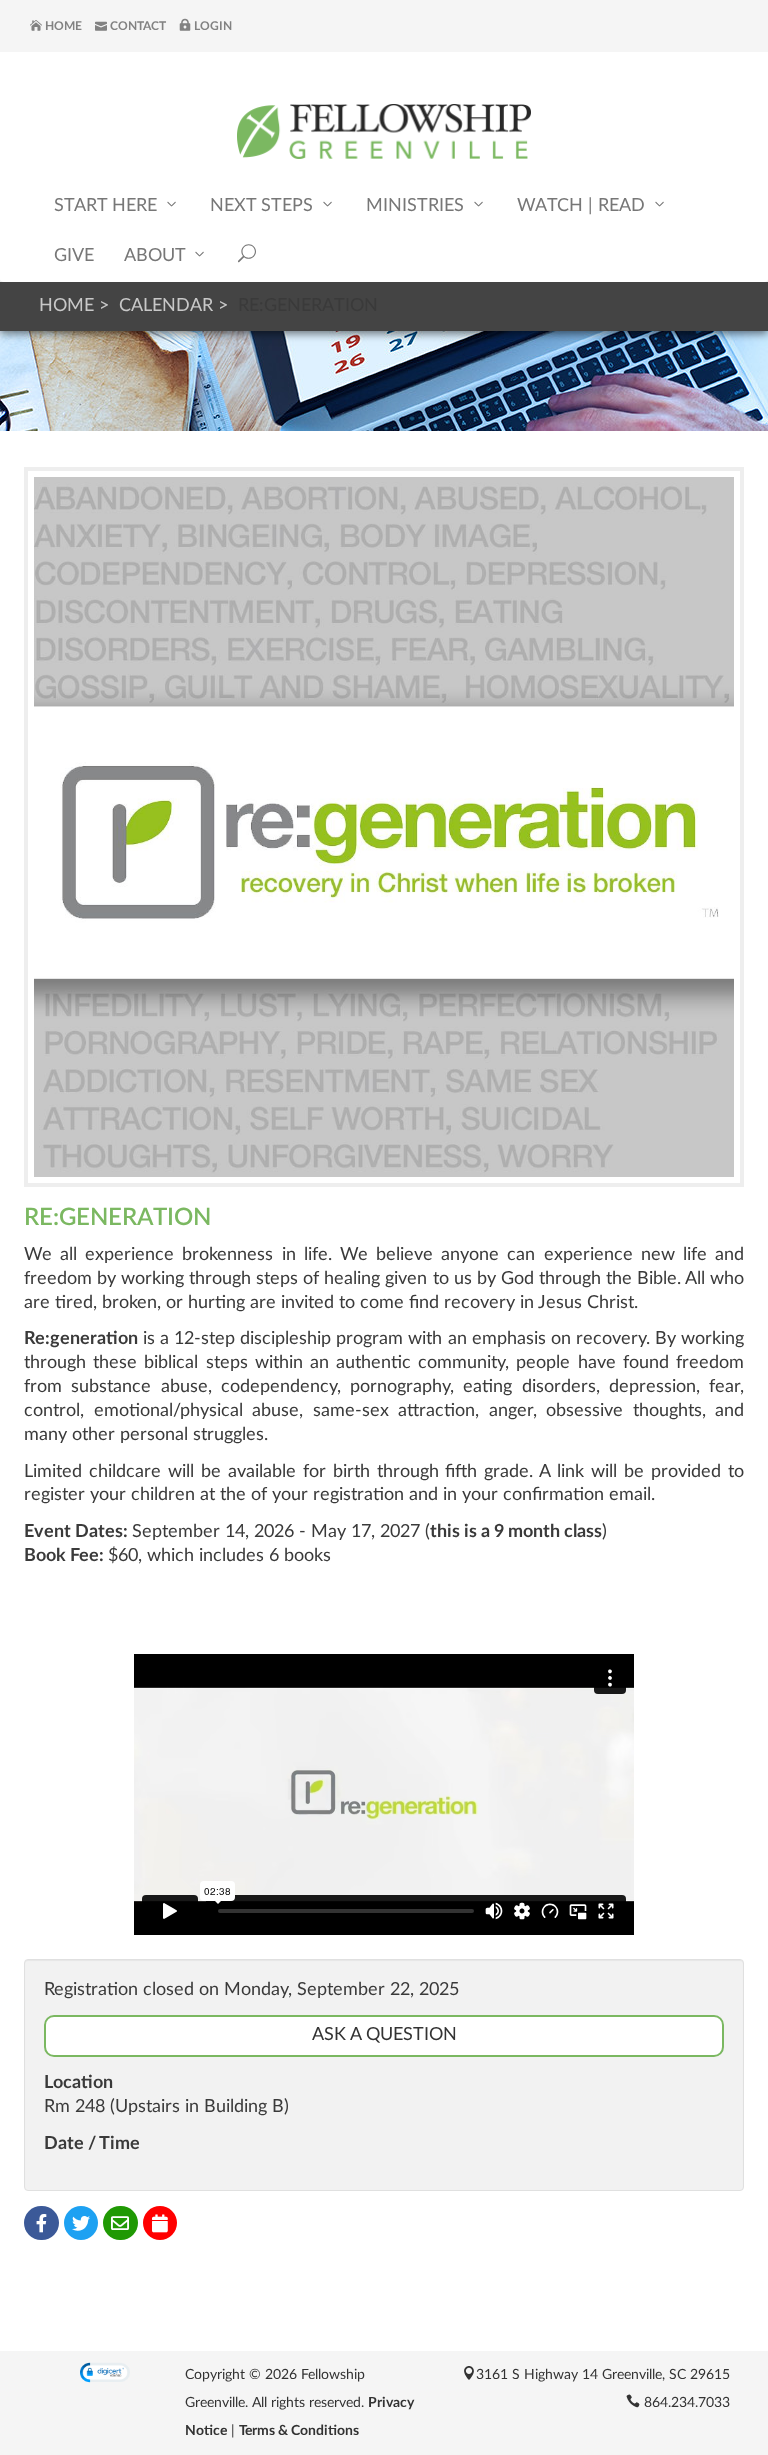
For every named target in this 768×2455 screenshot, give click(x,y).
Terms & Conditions (299, 2431)
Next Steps (264, 206)
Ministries (417, 206)
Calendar (166, 306)
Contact (136, 26)
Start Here (108, 206)
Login (211, 26)
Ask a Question (384, 2035)
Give (74, 256)
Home (62, 26)
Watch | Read (583, 206)
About (157, 256)
